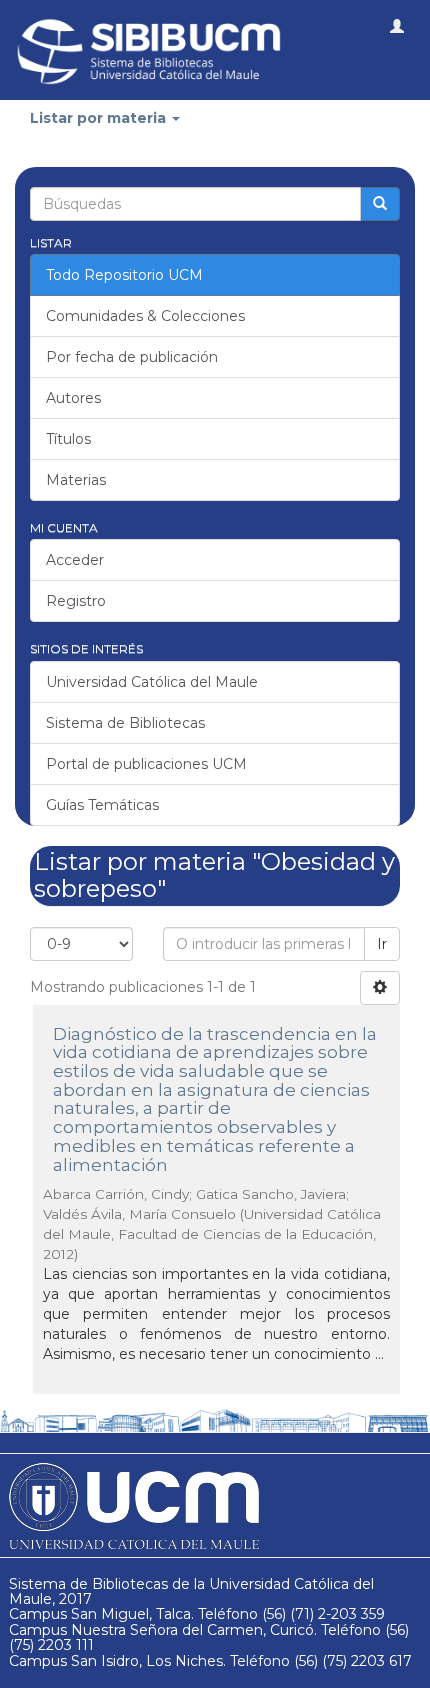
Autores (73, 398)
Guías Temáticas (102, 805)
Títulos (68, 439)
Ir (382, 944)
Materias (76, 480)
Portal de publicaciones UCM (146, 764)
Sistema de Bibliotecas (125, 723)
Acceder (75, 560)
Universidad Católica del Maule (152, 682)
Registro (76, 601)
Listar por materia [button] (100, 118)
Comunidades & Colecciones (145, 316)
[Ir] (380, 204)
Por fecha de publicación (132, 357)
